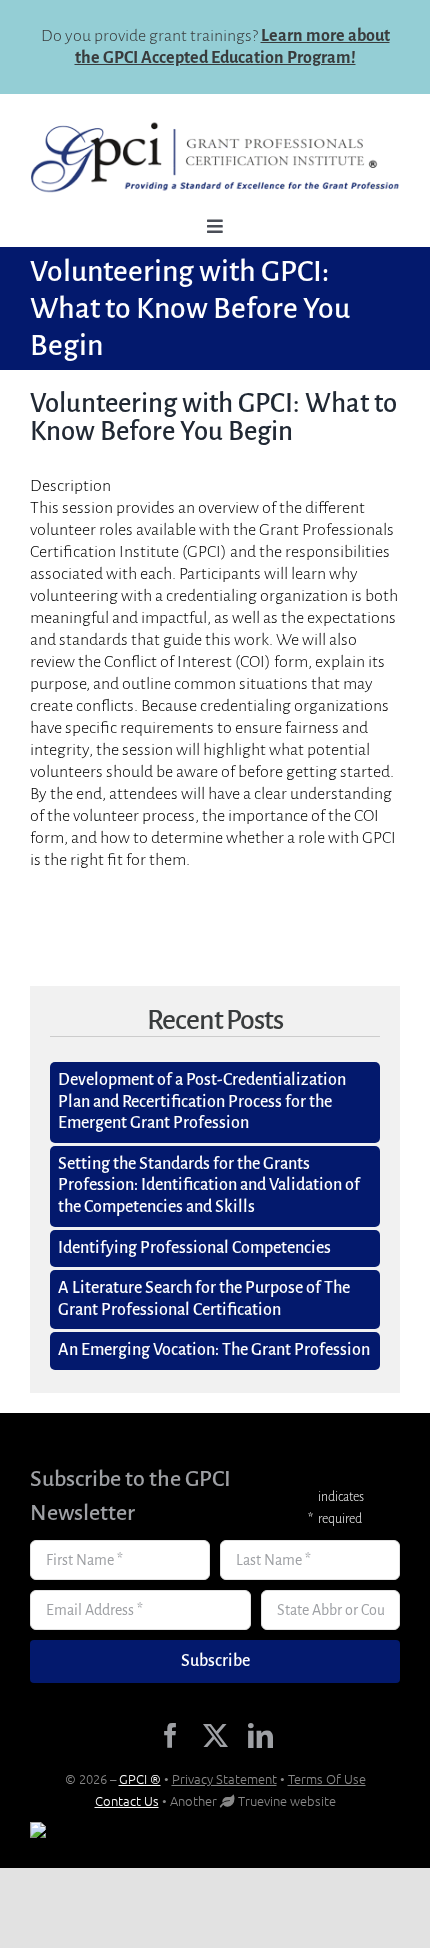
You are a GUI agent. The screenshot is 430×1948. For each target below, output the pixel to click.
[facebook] (170, 1735)
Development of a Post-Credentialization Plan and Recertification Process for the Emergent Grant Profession (202, 1101)
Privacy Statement (224, 1778)
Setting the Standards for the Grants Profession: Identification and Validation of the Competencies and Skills (209, 1185)
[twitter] (215, 1735)
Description (70, 486)
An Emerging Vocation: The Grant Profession (214, 1350)
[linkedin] (260, 1735)
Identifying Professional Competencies (194, 1248)
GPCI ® (140, 1778)
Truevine (262, 1800)
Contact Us (127, 1800)
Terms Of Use (327, 1778)
